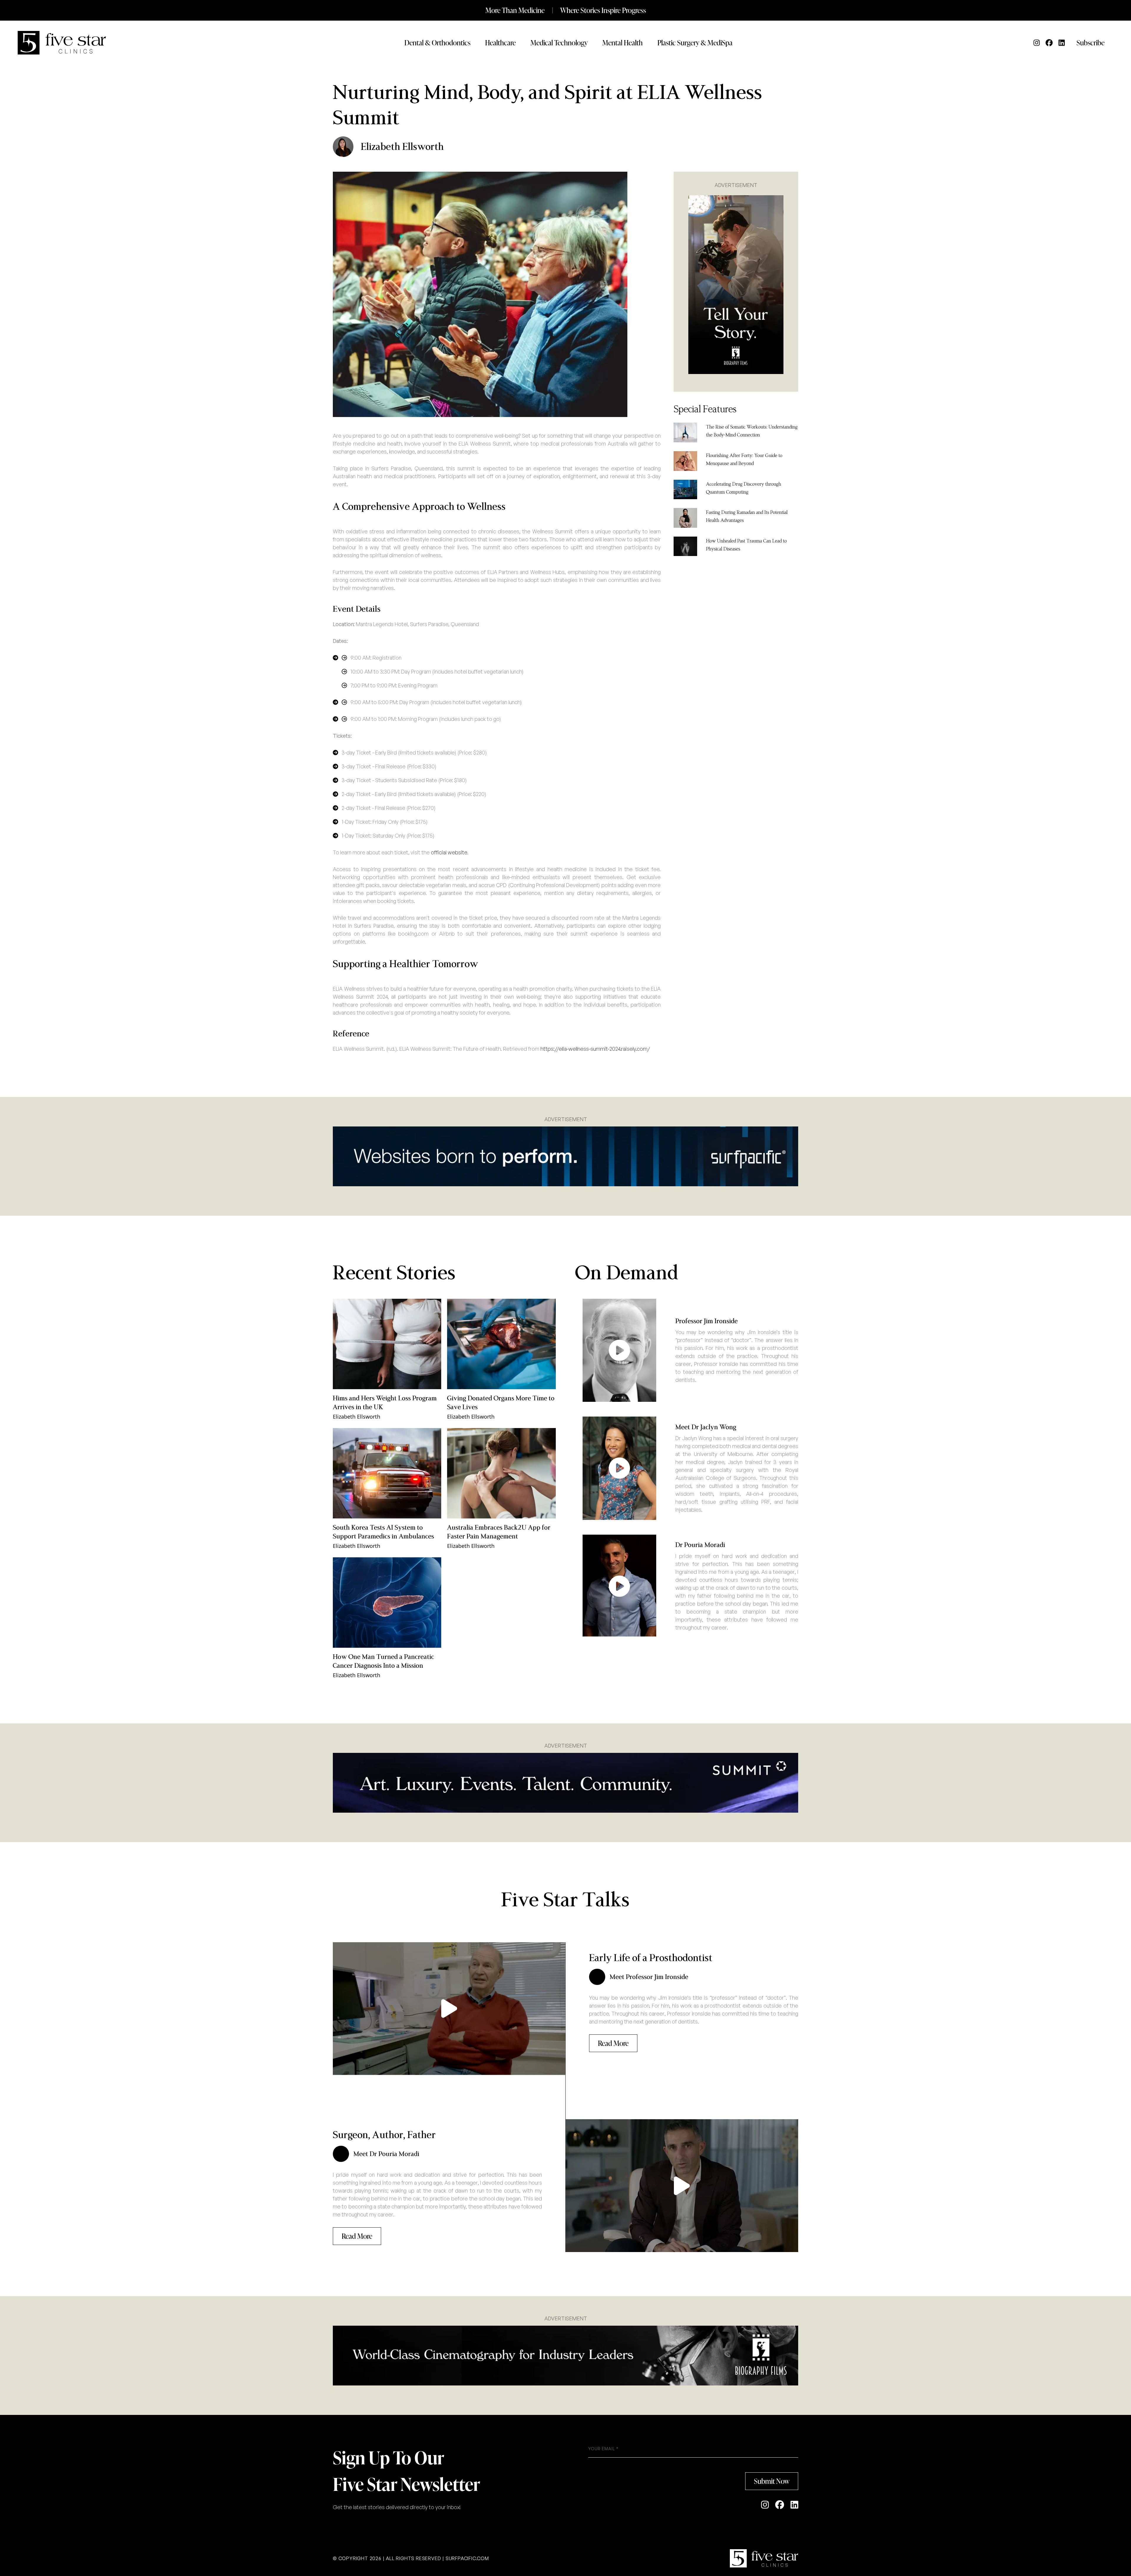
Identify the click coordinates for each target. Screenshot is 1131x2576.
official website (449, 852)
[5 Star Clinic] (764, 2558)
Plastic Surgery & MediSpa (695, 43)
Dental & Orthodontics (437, 43)
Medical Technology (559, 43)
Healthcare (500, 43)
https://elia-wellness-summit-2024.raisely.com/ (595, 1049)
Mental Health (622, 43)
